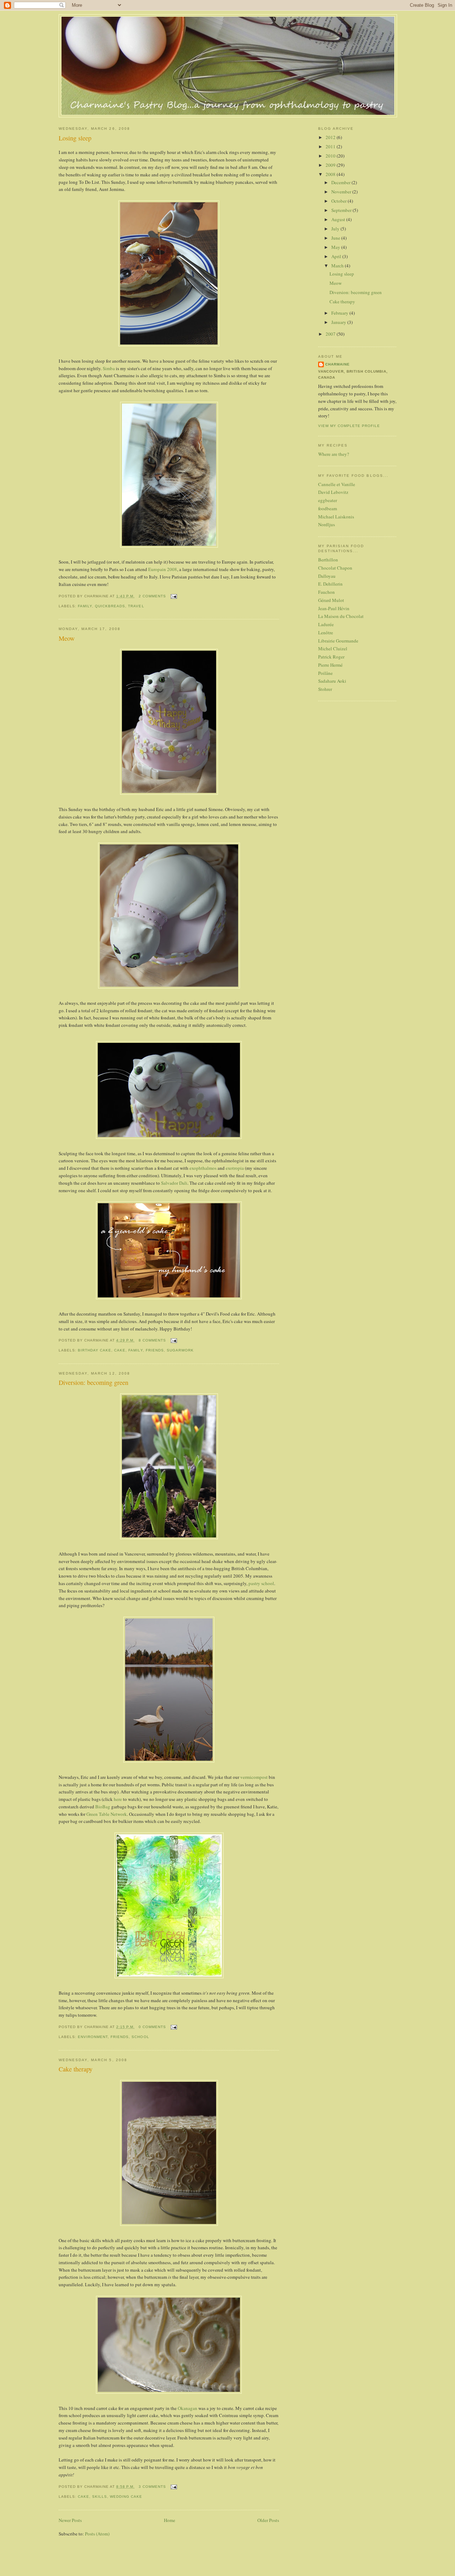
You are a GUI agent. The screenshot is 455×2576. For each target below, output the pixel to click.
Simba (109, 368)
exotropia (235, 1168)
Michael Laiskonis (336, 517)
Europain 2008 (163, 569)
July (336, 229)
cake (120, 1350)
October (339, 201)
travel (136, 606)
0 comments (152, 2027)
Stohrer (325, 689)
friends (155, 1350)
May (336, 247)
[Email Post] (173, 596)
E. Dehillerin (330, 584)
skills (100, 2497)
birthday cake (95, 1350)
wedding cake (126, 2497)
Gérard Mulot (331, 600)
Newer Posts (70, 2520)
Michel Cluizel (333, 649)
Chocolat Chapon (335, 568)
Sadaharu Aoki (332, 681)
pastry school (261, 1583)
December (341, 182)
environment (93, 2037)
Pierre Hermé (330, 665)
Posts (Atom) (97, 2534)
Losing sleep (75, 138)
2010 (331, 156)
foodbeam (328, 508)
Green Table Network (107, 1814)
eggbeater (328, 500)
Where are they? (334, 454)
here (118, 1799)
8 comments (152, 1340)
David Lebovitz (333, 492)
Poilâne (325, 673)
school (140, 2037)
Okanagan (188, 2408)
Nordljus (326, 524)
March (338, 266)
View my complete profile (349, 426)
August (339, 219)
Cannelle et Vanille (337, 484)
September (342, 210)
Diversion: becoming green (93, 1382)
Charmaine (338, 364)
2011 (331, 146)
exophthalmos (203, 1168)
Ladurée (326, 624)
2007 (331, 334)
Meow (67, 638)
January (339, 322)
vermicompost (254, 1777)
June (336, 238)
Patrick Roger (331, 657)
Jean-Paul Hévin (334, 608)
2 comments (152, 596)
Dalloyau (327, 576)
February (340, 313)
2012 (331, 137)
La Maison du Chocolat (341, 616)
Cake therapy (76, 2069)
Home (170, 2520)
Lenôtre (326, 633)
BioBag (103, 1807)
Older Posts (268, 2520)
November (342, 192)
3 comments (152, 2487)
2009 (331, 165)
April (337, 256)
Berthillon (328, 560)
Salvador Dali (174, 1183)
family (85, 606)
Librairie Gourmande (338, 641)
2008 (331, 174)
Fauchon (326, 592)
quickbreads (110, 606)
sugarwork (180, 1350)
